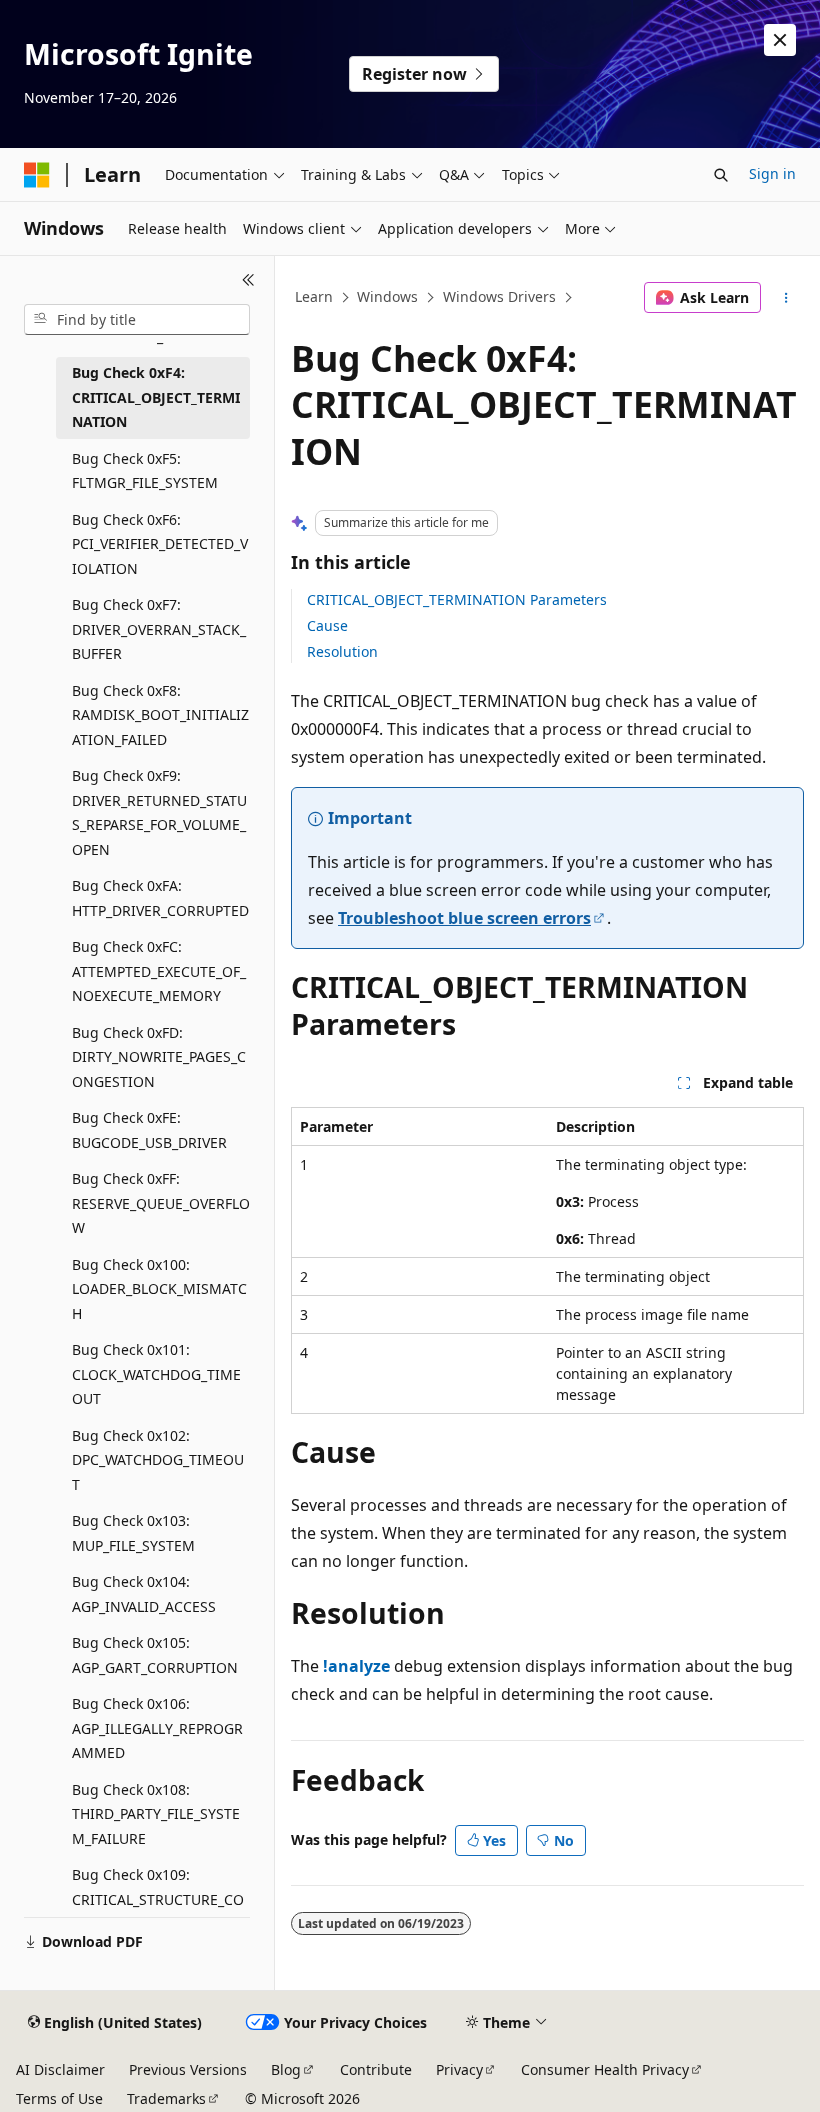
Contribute (376, 2069)
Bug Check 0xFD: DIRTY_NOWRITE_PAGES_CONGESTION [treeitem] (159, 1057)
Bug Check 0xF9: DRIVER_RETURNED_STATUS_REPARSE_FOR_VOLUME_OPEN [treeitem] (159, 812)
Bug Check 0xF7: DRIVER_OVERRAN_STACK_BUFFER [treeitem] (159, 629)
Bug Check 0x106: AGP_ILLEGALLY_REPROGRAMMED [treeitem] (157, 1728)
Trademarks (166, 2098)
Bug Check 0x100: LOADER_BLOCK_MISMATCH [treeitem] (159, 1289)
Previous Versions (188, 2069)
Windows (387, 296)
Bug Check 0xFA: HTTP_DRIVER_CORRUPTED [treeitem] (160, 898)
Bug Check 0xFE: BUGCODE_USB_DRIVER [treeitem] (149, 1130)
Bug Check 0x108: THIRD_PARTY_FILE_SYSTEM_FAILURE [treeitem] (156, 1814)
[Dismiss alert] (780, 40)
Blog (286, 2069)
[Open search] (721, 175)
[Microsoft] (37, 175)
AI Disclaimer (60, 2069)
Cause (327, 625)
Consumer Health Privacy (605, 2069)
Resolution (342, 651)
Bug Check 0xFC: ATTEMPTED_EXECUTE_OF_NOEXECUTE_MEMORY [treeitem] (159, 971)
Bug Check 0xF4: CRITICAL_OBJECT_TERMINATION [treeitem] (156, 397)
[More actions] (786, 298)
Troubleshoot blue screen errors (464, 918)
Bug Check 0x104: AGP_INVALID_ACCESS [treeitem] (144, 1594)
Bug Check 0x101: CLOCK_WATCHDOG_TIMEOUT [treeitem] (156, 1374)
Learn (314, 296)
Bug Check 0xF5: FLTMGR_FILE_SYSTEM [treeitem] (145, 471)
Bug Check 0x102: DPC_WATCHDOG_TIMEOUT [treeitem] (158, 1460)
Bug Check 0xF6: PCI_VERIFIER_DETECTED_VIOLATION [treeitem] (160, 544)
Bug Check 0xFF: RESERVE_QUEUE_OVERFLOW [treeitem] (161, 1203)
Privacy (459, 2069)
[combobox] (137, 320)
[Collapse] (248, 280)
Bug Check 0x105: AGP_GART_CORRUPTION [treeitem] (155, 1655)
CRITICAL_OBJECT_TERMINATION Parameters (457, 599)
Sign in (772, 173)
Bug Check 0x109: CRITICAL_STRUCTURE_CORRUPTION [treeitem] (158, 1899)
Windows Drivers (499, 296)
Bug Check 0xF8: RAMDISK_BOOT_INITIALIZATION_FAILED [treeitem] (160, 715)
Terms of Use (59, 2098)
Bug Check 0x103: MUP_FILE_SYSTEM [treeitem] (133, 1533)
